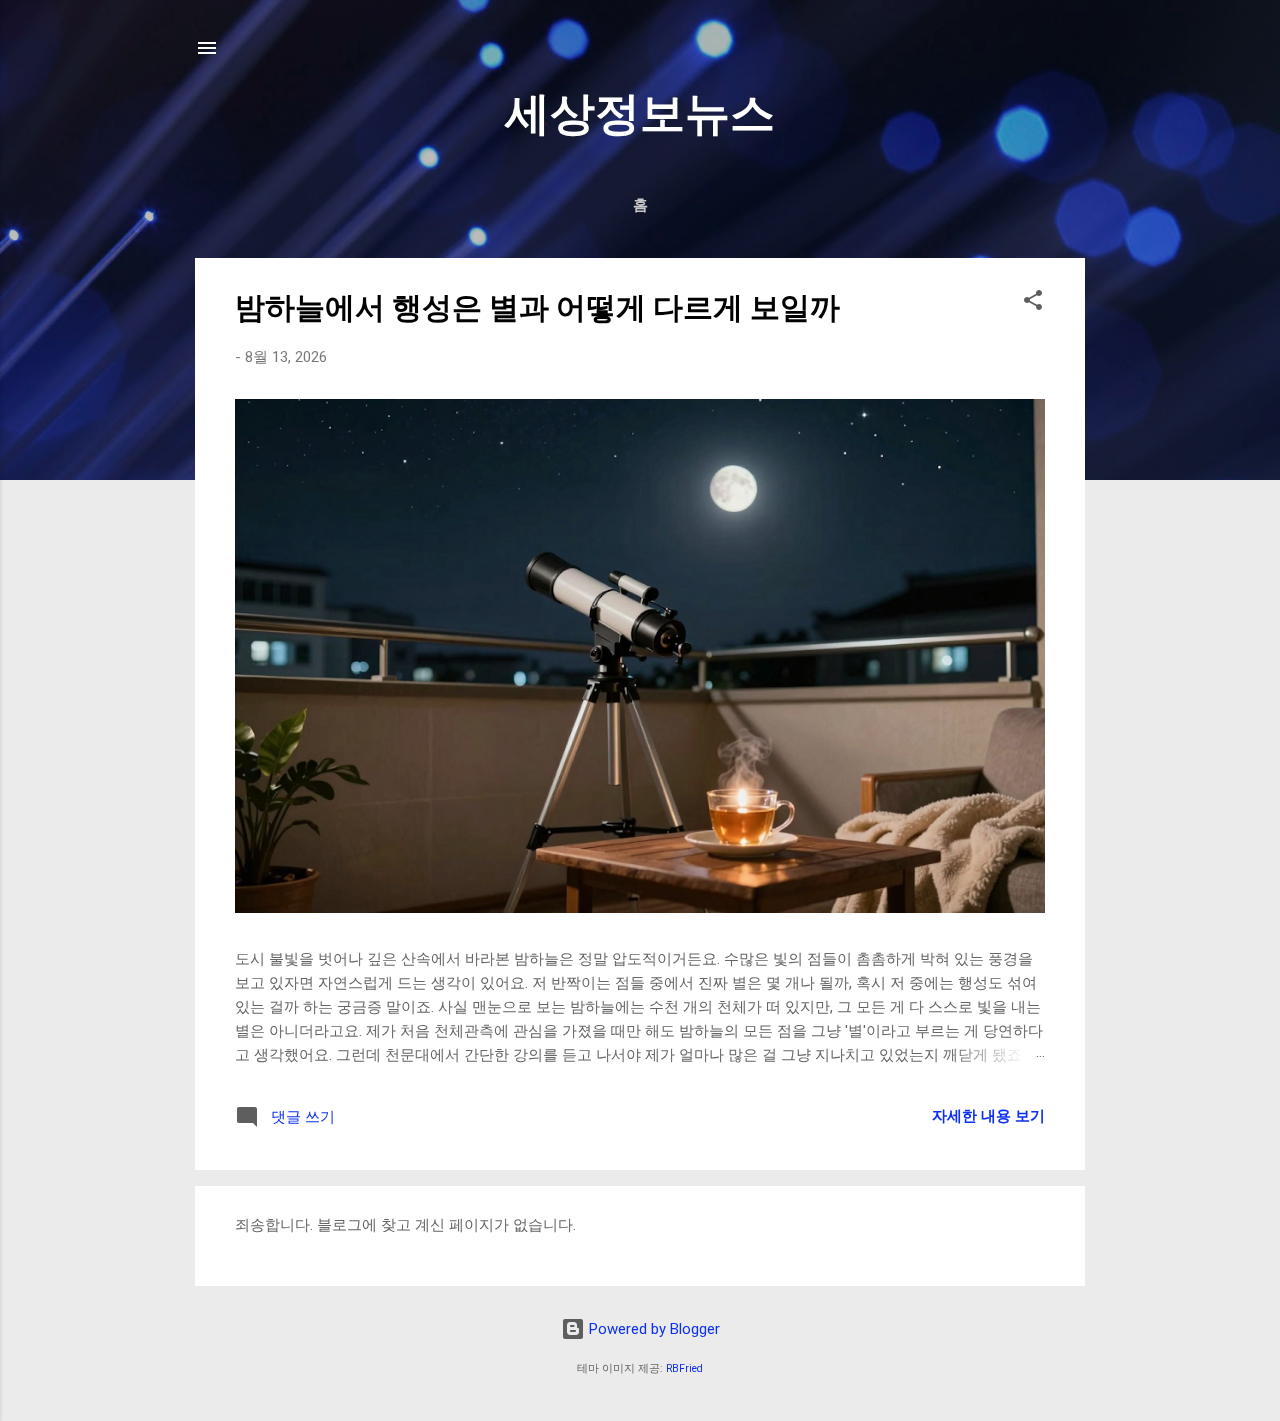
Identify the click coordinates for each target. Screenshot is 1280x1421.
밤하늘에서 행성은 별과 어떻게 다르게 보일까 (537, 307)
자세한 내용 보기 (988, 1116)
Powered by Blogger (652, 1329)
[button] (1033, 303)
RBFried (684, 1368)
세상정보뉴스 (640, 113)
